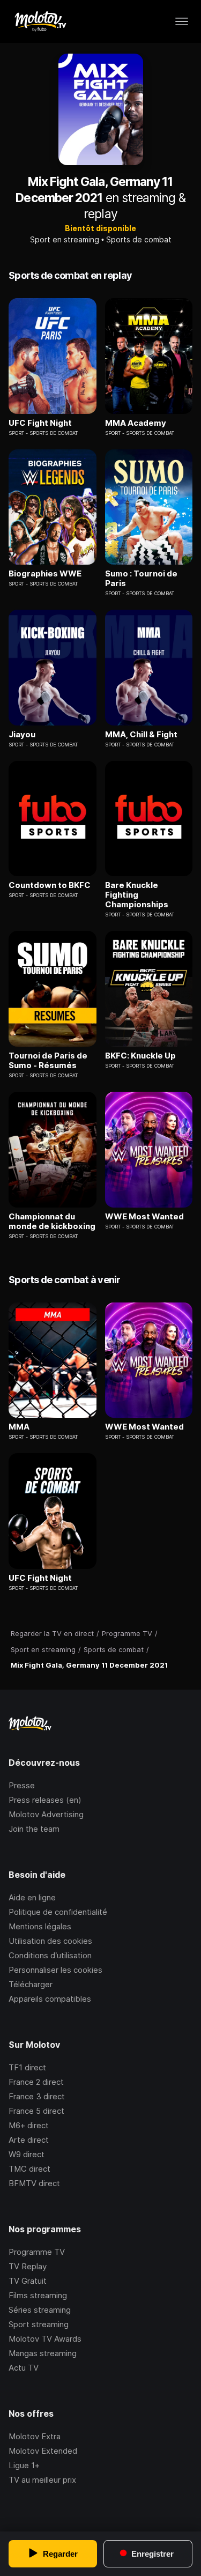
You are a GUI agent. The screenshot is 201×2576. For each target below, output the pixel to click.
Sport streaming (39, 2324)
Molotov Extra (35, 2436)
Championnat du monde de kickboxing (52, 1222)
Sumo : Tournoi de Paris (141, 579)
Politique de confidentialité (58, 1912)
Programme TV (37, 2252)
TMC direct (29, 2169)
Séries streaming (40, 2310)
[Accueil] (40, 21)
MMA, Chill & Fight (141, 735)
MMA (19, 1427)
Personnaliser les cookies (55, 1970)
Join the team (34, 1829)
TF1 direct (27, 2067)
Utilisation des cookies (50, 1941)
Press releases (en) (45, 1800)
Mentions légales (40, 1926)
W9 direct (27, 2154)
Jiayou (22, 735)
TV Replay (28, 2266)
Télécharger (31, 1984)
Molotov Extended (43, 2451)
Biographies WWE (45, 574)
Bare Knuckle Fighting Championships (137, 895)
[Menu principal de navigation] (182, 21)
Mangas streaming (43, 2353)
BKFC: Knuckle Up (140, 1056)
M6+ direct (29, 2125)
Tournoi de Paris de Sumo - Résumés (48, 1061)
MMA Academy (136, 423)
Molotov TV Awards (45, 2339)
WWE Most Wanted (144, 1217)
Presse (22, 1785)
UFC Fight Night (40, 423)
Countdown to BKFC (50, 885)
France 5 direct (36, 2111)
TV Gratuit (28, 2281)
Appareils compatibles (50, 1999)
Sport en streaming (65, 239)
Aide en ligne (32, 1897)
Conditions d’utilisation (50, 1955)
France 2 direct (36, 2082)
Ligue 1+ (24, 2465)
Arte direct (29, 2140)
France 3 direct (37, 2096)
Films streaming (38, 2295)
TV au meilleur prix (42, 2480)
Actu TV (24, 2368)
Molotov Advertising (46, 1814)
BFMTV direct (34, 2183)
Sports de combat (139, 239)
